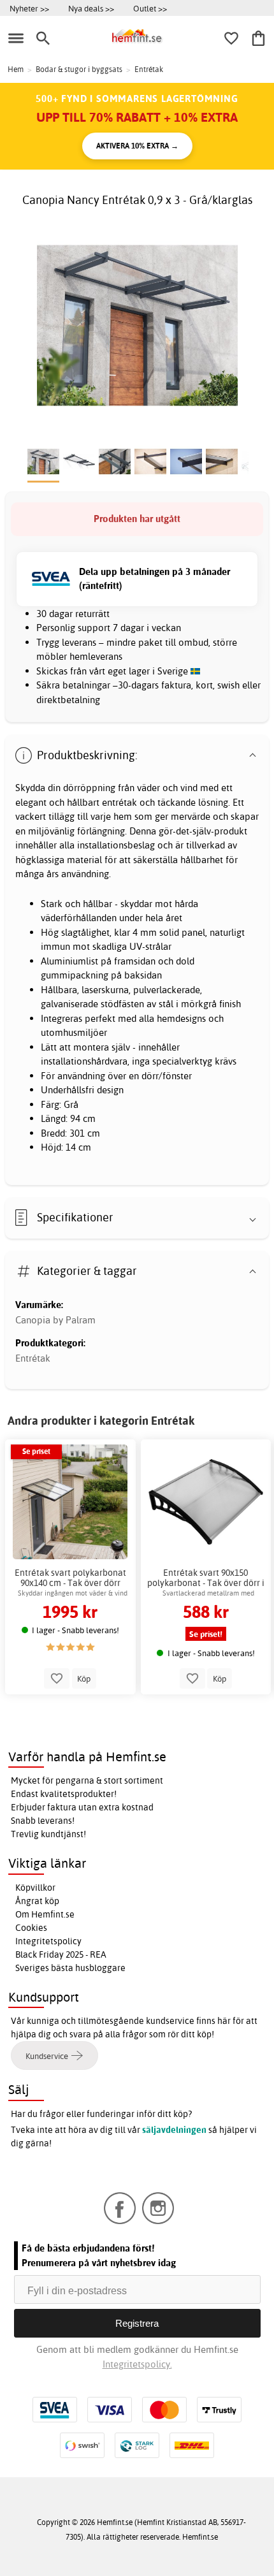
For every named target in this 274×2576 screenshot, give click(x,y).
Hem (16, 69)
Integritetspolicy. (137, 2364)
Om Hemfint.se (45, 1914)
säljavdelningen (174, 2130)
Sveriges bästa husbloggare (70, 1968)
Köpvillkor (35, 1888)
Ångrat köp (37, 1901)
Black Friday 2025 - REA (61, 1954)
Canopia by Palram (55, 1320)
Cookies (31, 1928)
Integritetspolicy (48, 1941)
